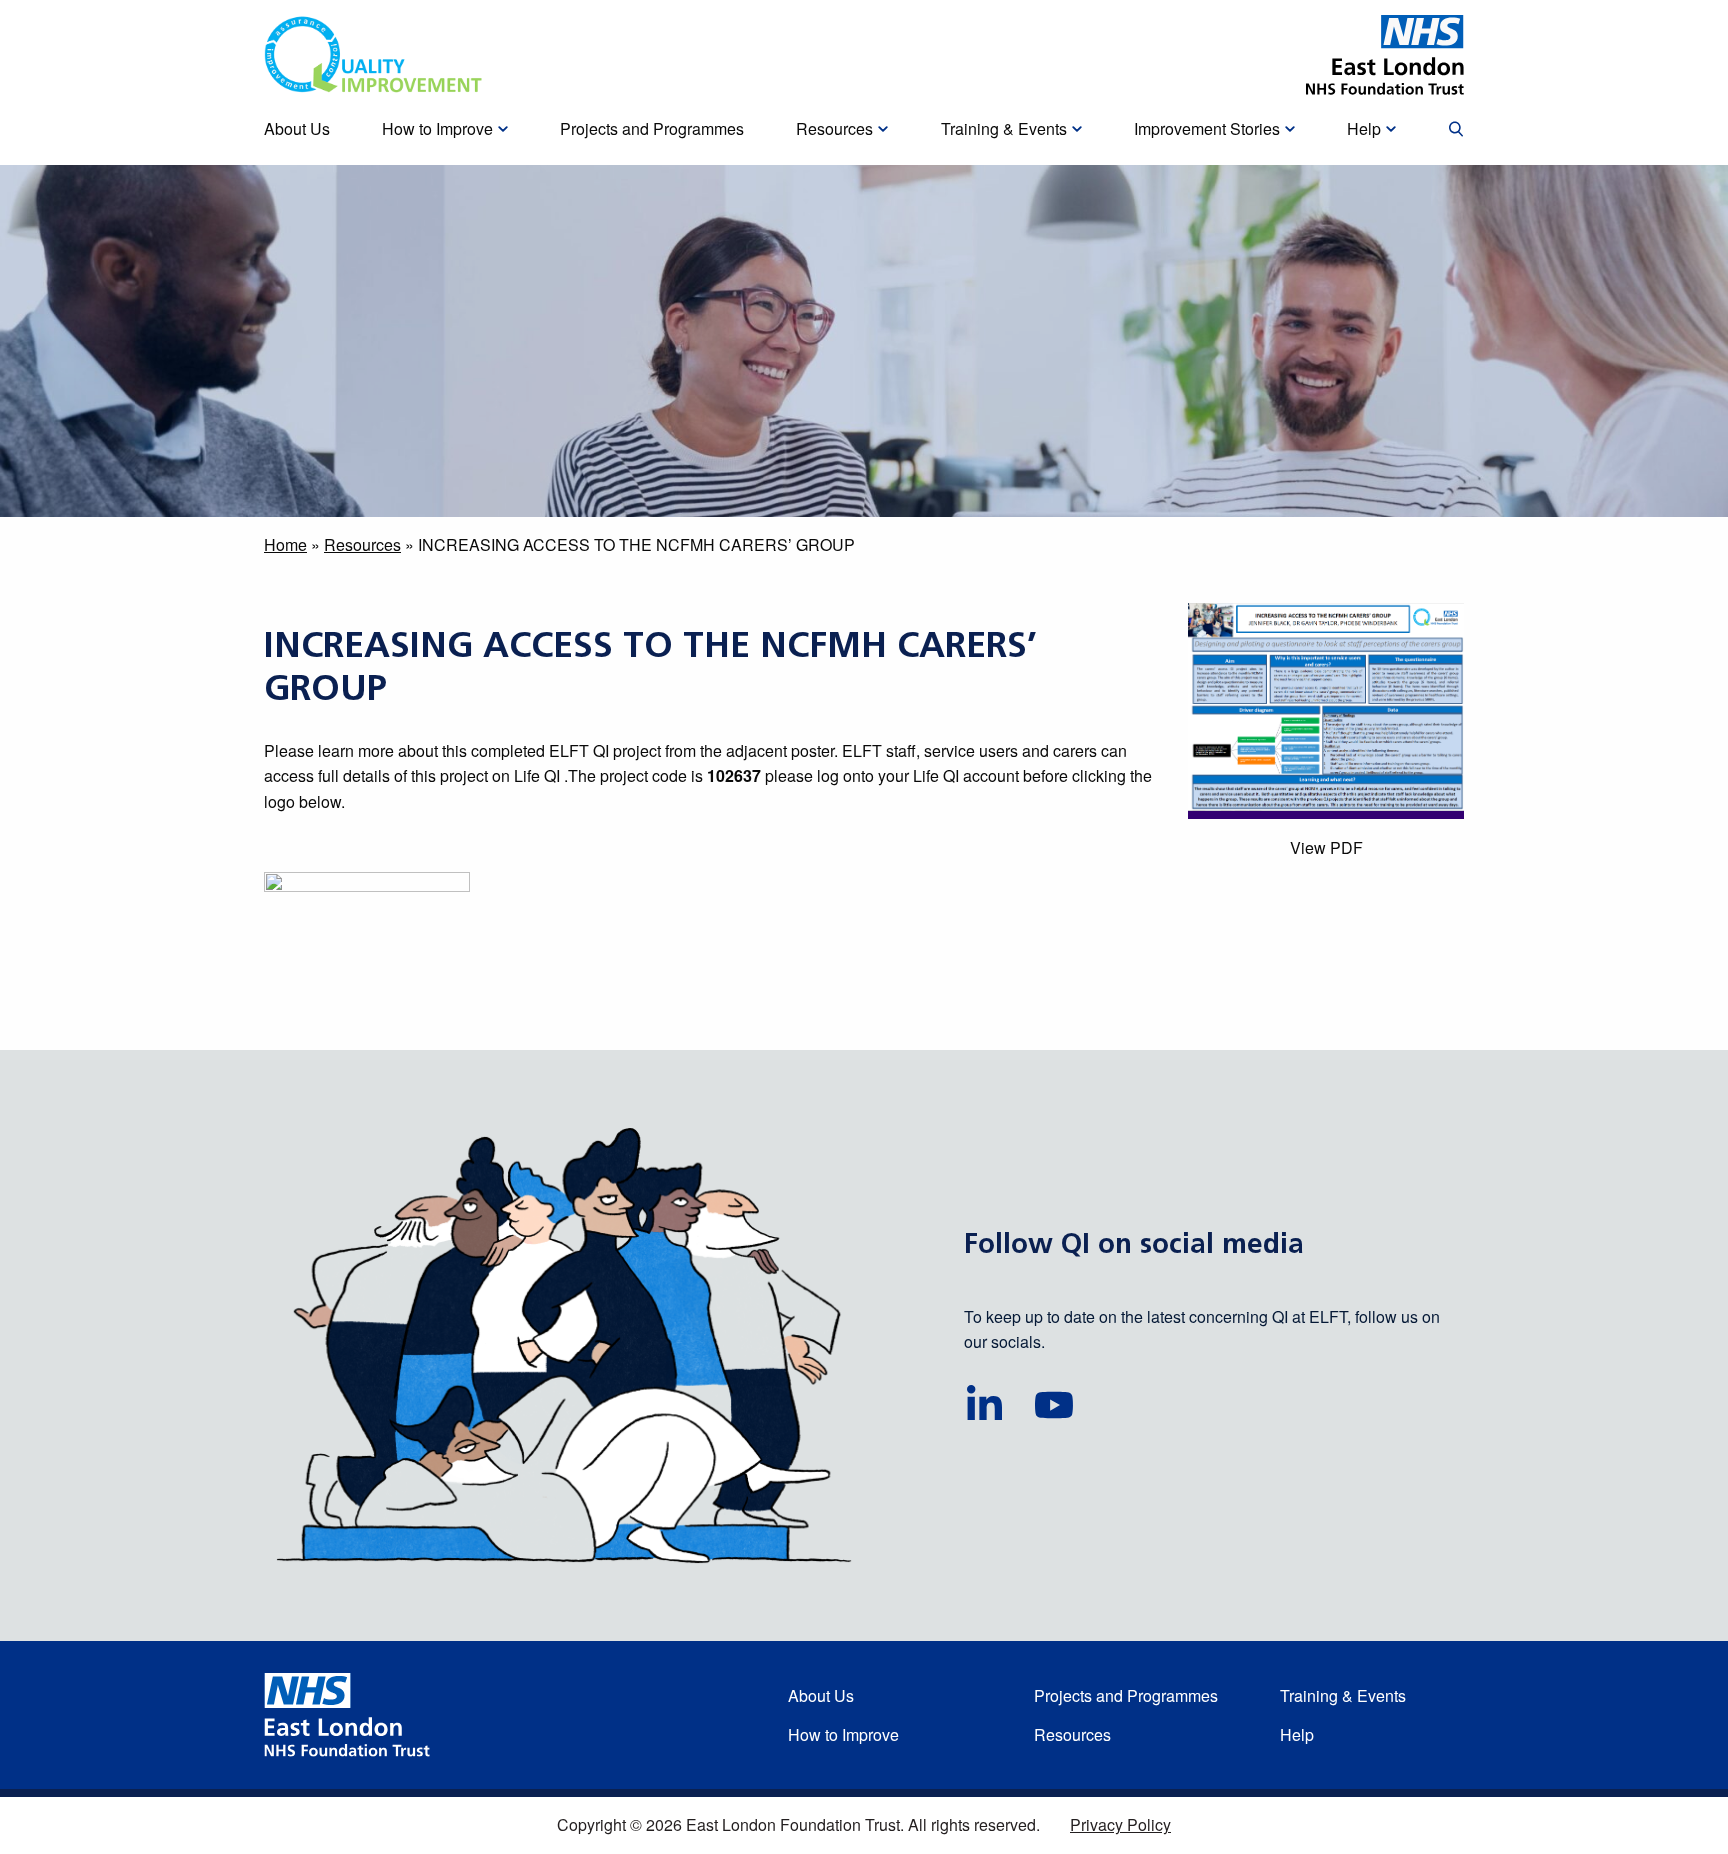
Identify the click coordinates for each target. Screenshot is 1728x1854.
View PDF (1326, 847)
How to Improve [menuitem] (437, 128)
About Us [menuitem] (297, 128)
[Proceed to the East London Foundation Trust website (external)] (1385, 55)
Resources (362, 544)
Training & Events (1343, 1695)
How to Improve (843, 1734)
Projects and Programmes (1126, 1695)
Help (1297, 1734)
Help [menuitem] (1364, 128)
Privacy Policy (1120, 1824)
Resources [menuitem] (834, 128)
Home (285, 544)
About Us (821, 1695)
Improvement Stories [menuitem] (1207, 128)
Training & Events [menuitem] (1004, 128)
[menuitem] (1456, 130)
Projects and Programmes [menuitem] (652, 128)
